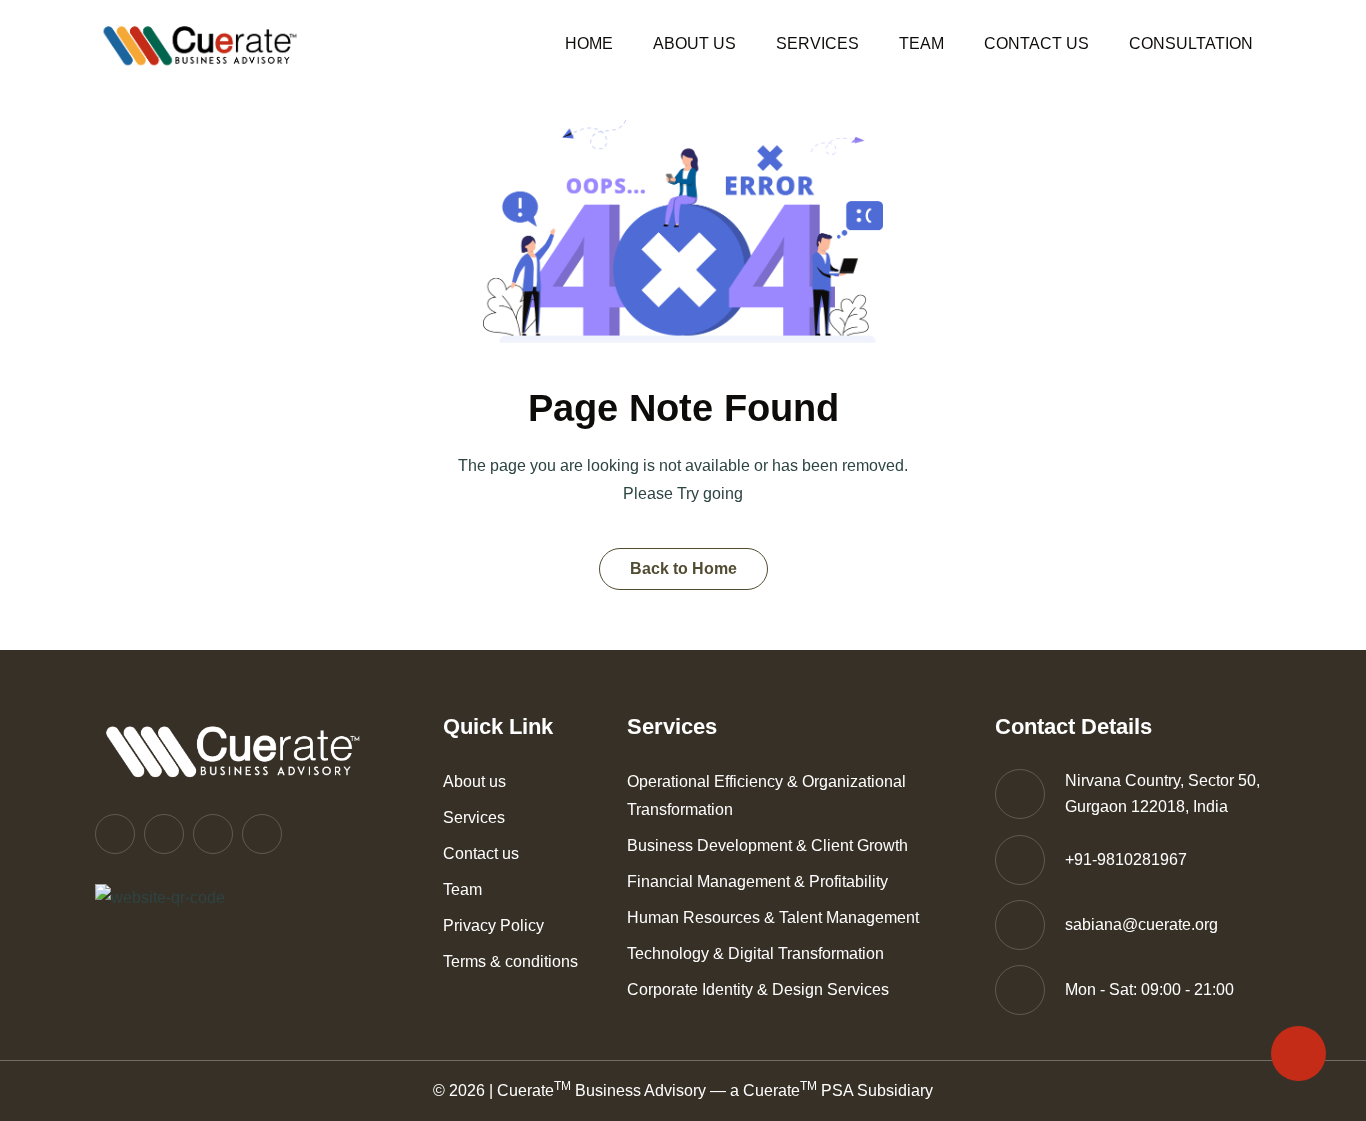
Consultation (1191, 43)
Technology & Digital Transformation (755, 953)
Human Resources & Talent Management (773, 917)
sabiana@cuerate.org (1141, 924)
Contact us (1036, 43)
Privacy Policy (493, 925)
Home (589, 43)
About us (694, 43)
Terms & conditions (510, 961)
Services (817, 43)
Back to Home (683, 568)
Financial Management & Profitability (757, 881)
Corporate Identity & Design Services (758, 989)
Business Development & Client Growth (767, 845)
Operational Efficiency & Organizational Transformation (766, 795)
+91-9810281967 (1126, 859)
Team (921, 43)
